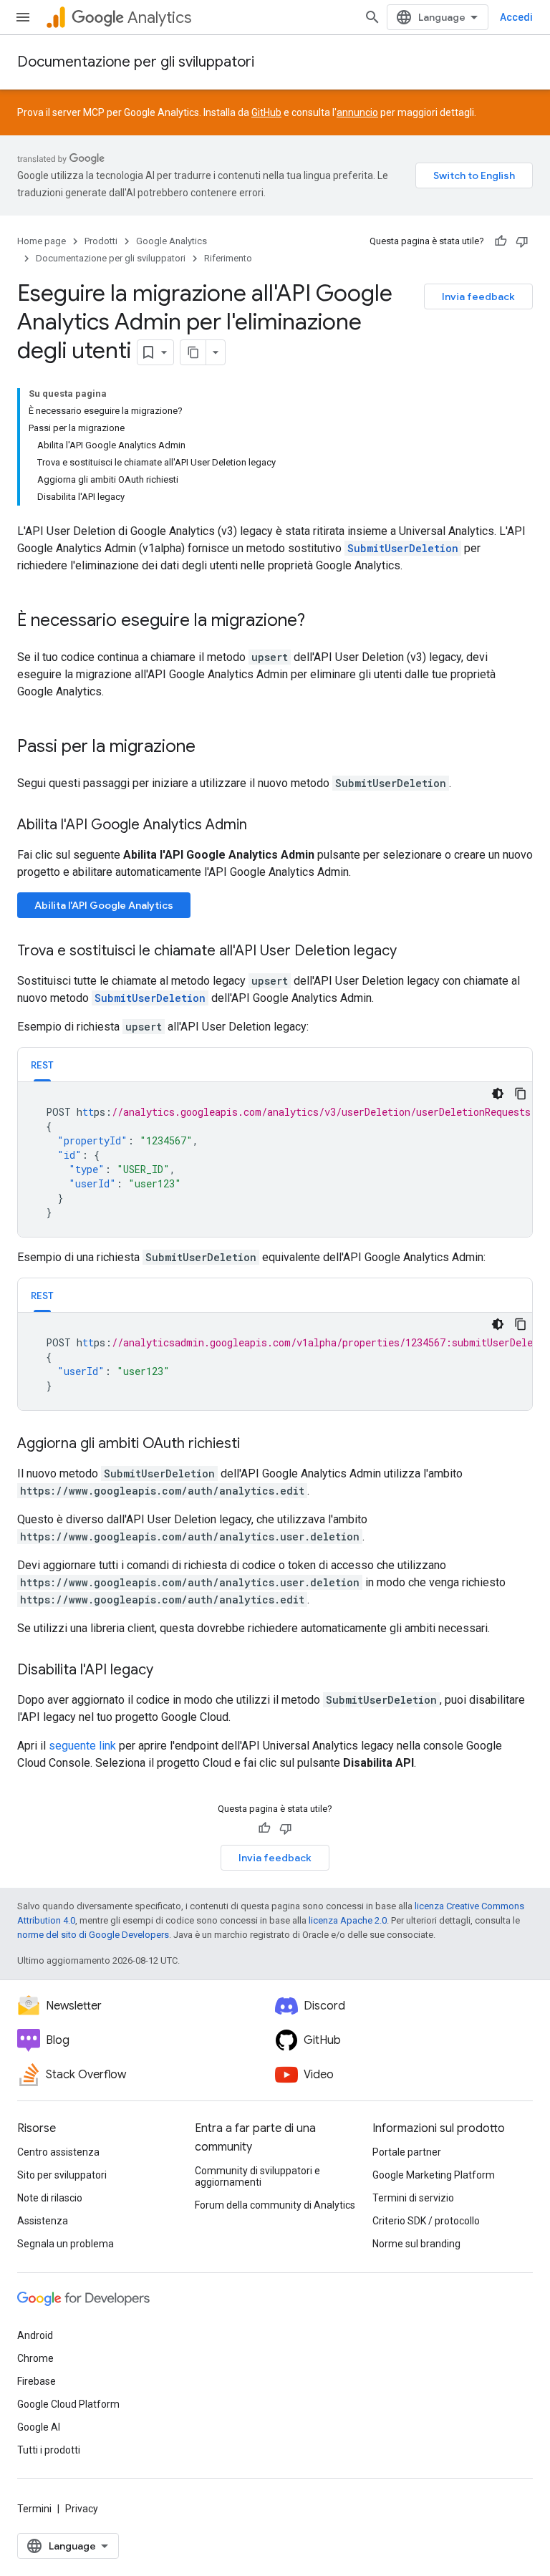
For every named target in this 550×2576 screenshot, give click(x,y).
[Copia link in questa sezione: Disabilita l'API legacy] (168, 1671)
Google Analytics (172, 241)
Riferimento (228, 258)
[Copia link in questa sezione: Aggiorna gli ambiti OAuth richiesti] (254, 1444)
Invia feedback (478, 296)
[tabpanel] (275, 1159)
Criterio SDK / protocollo (426, 2221)
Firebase (37, 2381)
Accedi (516, 17)
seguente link (82, 1746)
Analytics (159, 18)
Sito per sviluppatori (62, 2175)
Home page (42, 241)
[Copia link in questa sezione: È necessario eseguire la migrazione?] (319, 622)
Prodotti (101, 241)
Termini (34, 2509)
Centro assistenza (58, 2152)
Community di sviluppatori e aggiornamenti (257, 2176)
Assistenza (43, 2221)
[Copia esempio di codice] (521, 1094)
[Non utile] (522, 241)
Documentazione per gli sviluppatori (136, 62)
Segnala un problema (66, 2244)
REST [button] (42, 1065)
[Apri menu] (23, 17)
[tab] (42, 1065)
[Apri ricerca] (372, 17)
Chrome (35, 2358)
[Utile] (501, 241)
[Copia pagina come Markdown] (193, 352)
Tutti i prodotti (49, 2450)
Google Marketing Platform (434, 2175)
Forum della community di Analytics (275, 2205)
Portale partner (407, 2152)
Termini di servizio (413, 2198)
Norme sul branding (416, 2244)
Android (35, 2335)
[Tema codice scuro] (498, 1094)
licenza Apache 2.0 (348, 1920)
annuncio (357, 112)
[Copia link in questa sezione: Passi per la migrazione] (210, 748)
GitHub (266, 112)
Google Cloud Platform (68, 2404)
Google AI (39, 2427)
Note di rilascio (50, 2198)
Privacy (82, 2509)
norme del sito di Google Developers (93, 1935)
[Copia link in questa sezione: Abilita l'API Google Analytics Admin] (261, 826)
